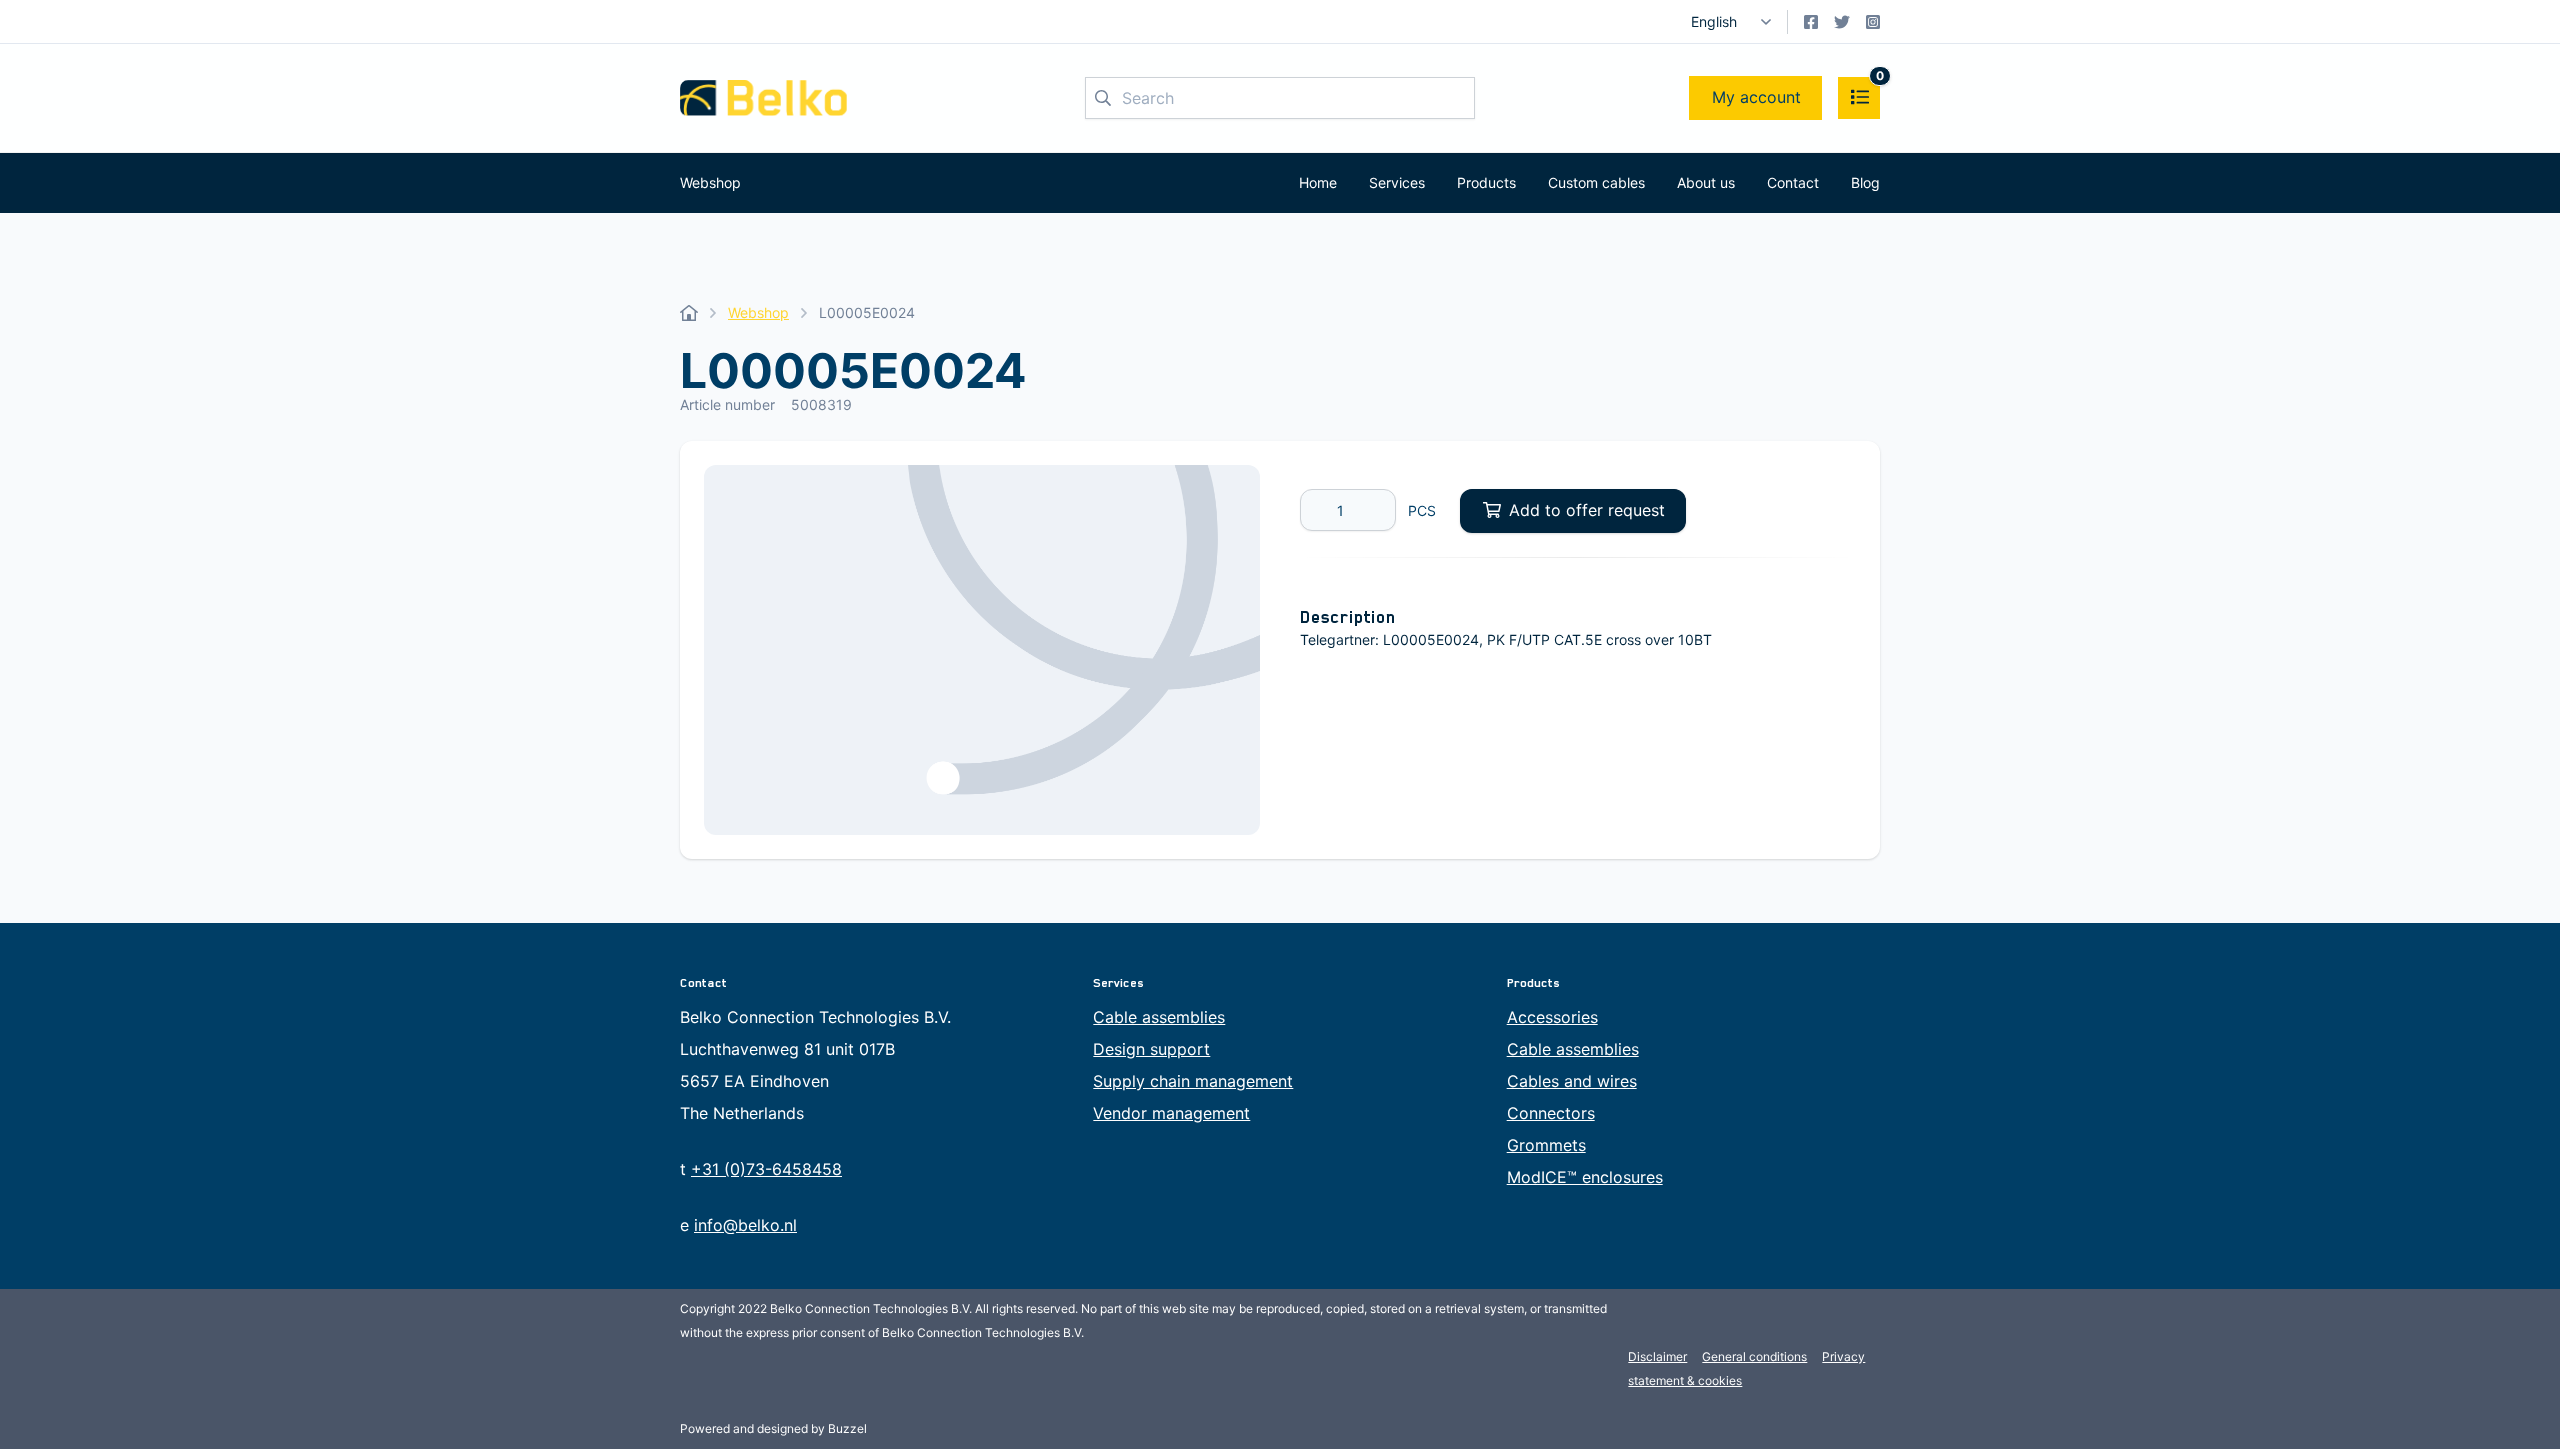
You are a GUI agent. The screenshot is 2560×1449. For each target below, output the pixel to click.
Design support (1151, 1049)
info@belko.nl (745, 1225)
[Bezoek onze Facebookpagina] (1811, 22)
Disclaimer (1657, 1356)
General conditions (1754, 1356)
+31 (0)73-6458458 (766, 1169)
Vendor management (1171, 1113)
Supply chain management (1193, 1081)
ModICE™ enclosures (1585, 1177)
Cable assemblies (1159, 1017)
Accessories (1552, 1017)
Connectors (1551, 1113)
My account (1756, 97)
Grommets (1546, 1145)
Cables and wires (1572, 1081)
